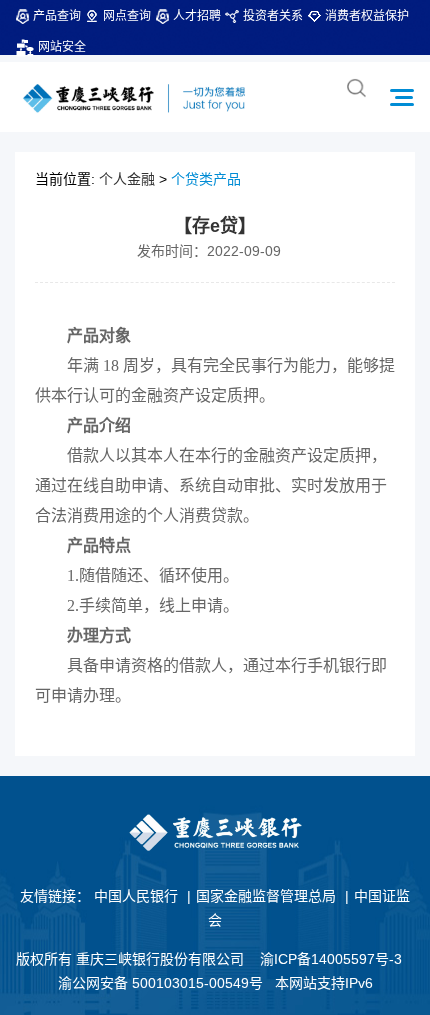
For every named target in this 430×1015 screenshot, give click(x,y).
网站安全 (62, 47)
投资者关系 (273, 16)
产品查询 (57, 16)
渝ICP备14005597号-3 (331, 959)
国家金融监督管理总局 (266, 896)
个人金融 (127, 179)
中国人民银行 (136, 896)
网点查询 (127, 16)
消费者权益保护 (367, 16)
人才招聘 (197, 16)
